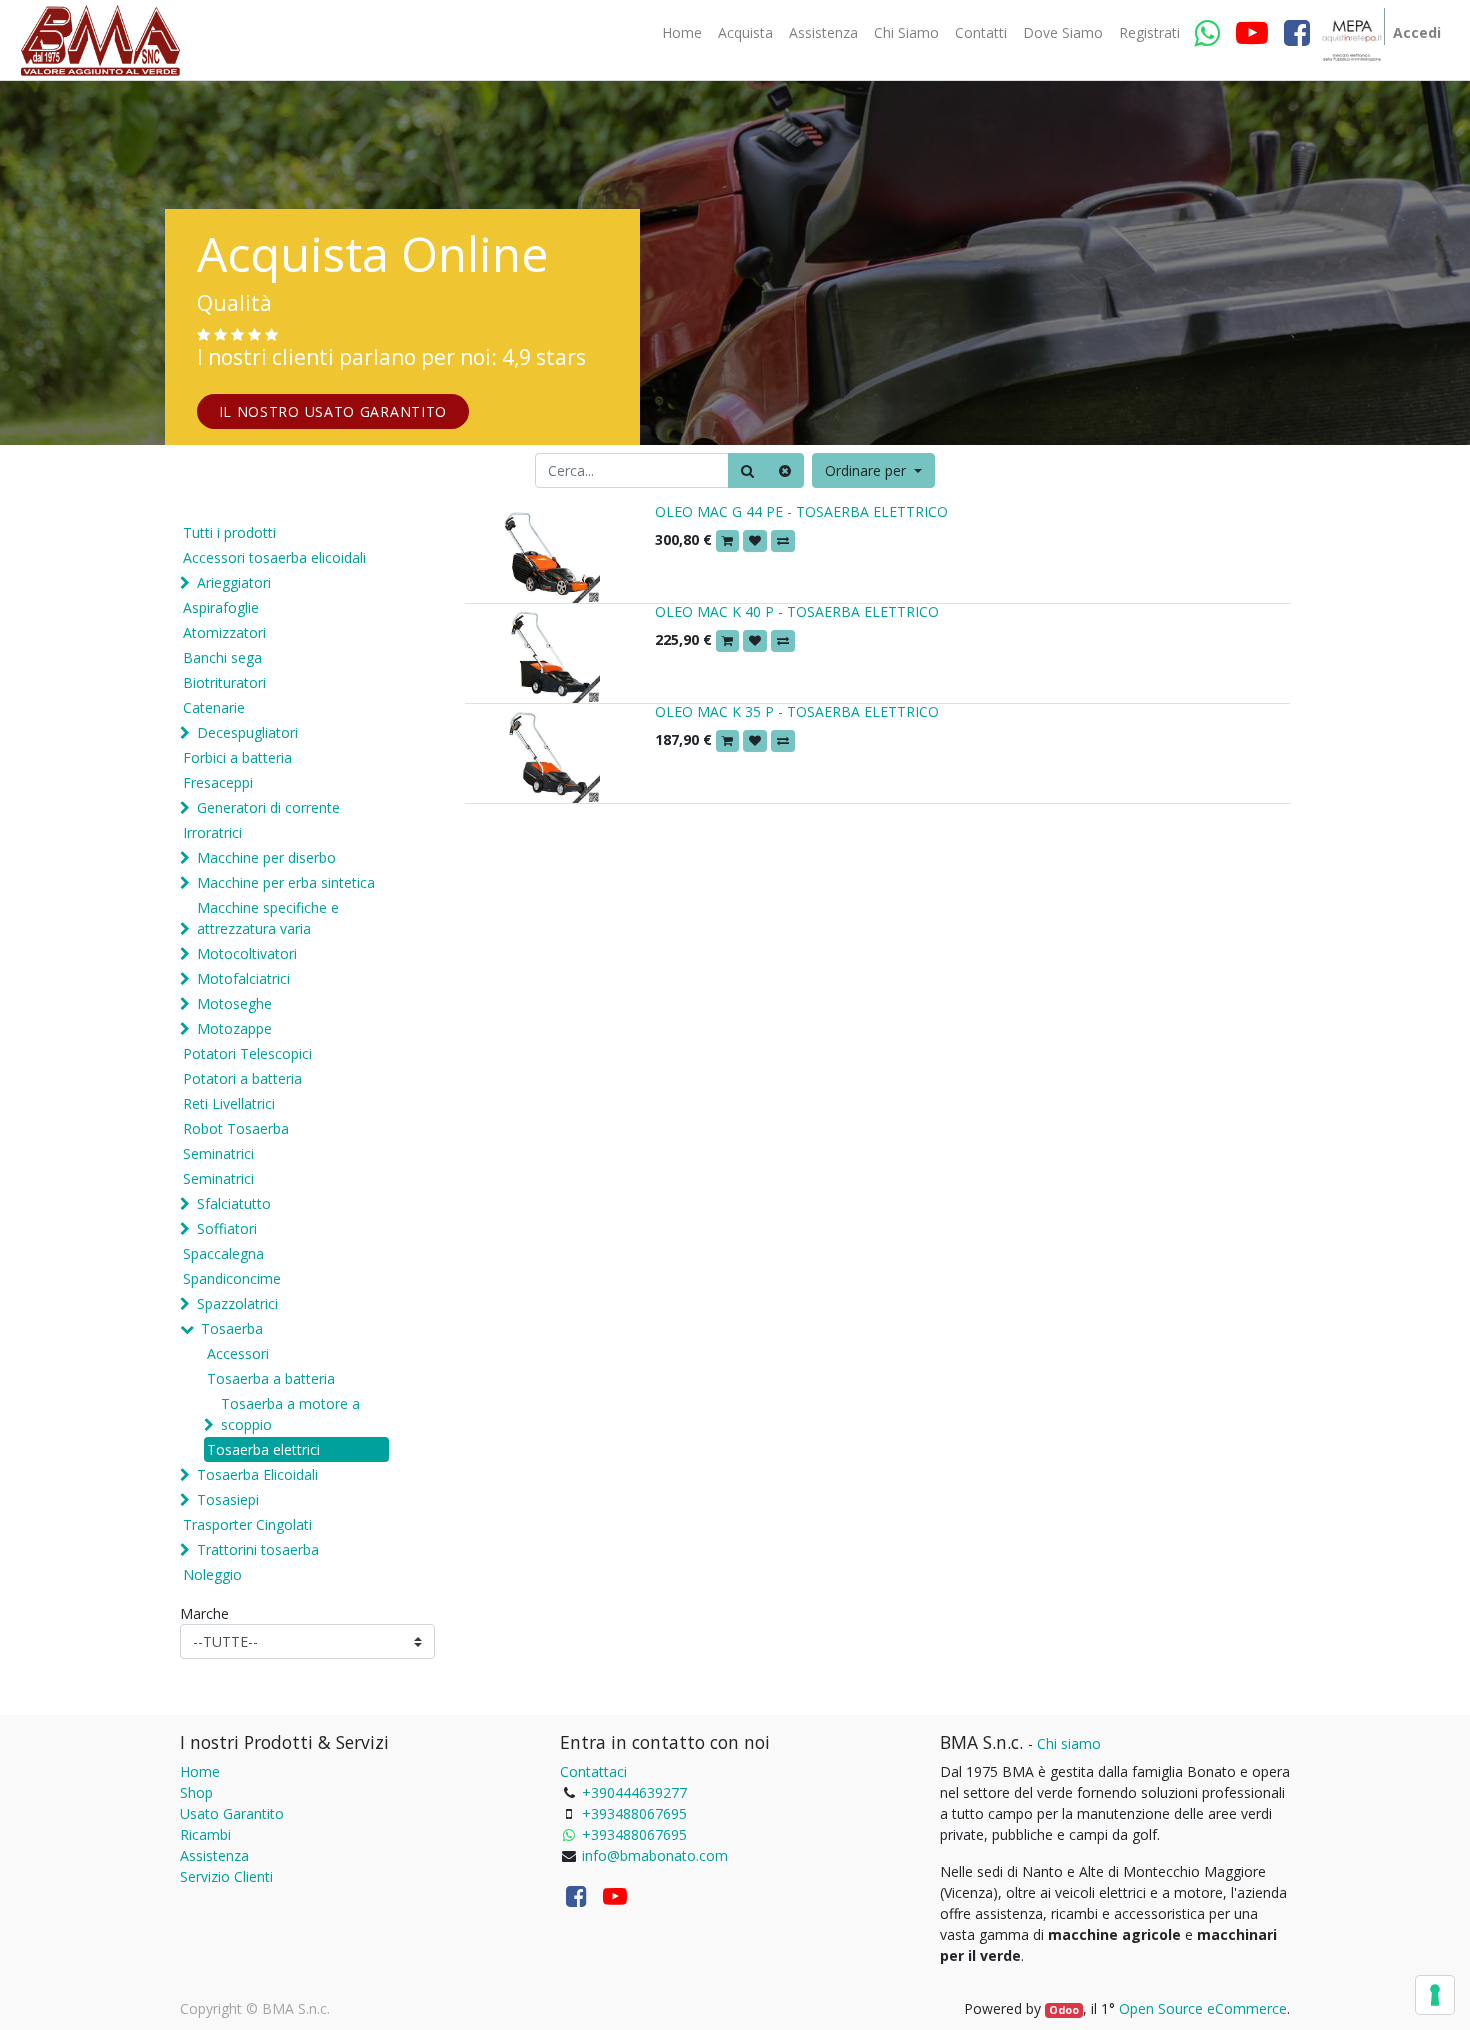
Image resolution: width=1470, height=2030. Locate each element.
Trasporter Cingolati (247, 1524)
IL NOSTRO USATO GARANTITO (333, 411)
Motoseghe (234, 1003)
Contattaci (593, 1771)
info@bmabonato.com (655, 1855)
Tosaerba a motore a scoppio (290, 1414)
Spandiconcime (232, 1278)
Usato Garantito (232, 1813)
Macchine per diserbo (266, 857)
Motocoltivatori (247, 953)
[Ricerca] (747, 470)
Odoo (1064, 2010)
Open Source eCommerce (1203, 2008)
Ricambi (205, 1834)
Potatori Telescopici (247, 1053)
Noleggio (212, 1574)
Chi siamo (1069, 1743)
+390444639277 (634, 1792)
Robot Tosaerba (236, 1128)
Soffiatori (227, 1228)
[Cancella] (785, 470)
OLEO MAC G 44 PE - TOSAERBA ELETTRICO (801, 511)
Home (200, 1771)
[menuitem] (682, 33)
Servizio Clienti (226, 1876)
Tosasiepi (228, 1499)
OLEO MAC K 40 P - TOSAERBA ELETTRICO (797, 611)
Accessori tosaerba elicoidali (274, 557)
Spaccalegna (223, 1253)
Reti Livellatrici (229, 1103)
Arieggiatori (234, 582)
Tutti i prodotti (229, 532)
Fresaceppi (218, 782)
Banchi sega (222, 657)
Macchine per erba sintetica (286, 882)
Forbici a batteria (237, 757)
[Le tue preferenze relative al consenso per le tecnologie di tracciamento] (1435, 1995)
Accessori (238, 1353)
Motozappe (234, 1028)
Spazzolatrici (237, 1303)
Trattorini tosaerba (258, 1549)
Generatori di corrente (268, 807)
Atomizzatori (224, 632)
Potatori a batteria (242, 1078)
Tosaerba (232, 1328)
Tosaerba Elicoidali (257, 1474)
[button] (873, 470)
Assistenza (214, 1855)
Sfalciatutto (234, 1203)
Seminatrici (218, 1153)
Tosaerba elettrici (263, 1449)
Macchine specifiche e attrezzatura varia (268, 918)
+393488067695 (634, 1813)
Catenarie (214, 707)
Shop (196, 1792)
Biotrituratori (224, 682)
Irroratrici (212, 832)
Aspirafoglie (221, 607)
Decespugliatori (247, 732)
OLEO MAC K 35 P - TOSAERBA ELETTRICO (797, 711)
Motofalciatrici (243, 978)
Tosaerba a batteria (271, 1378)
